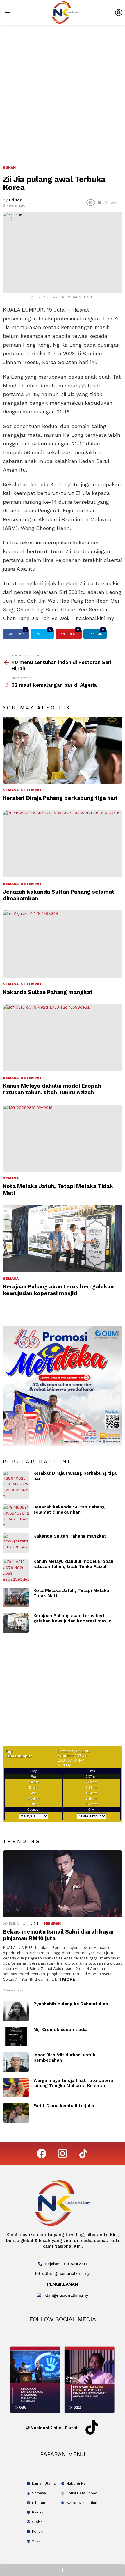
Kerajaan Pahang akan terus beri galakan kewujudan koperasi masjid (58, 1290)
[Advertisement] (63, 90)
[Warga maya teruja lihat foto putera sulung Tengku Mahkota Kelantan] (16, 2088)
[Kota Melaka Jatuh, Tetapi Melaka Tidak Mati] (63, 1138)
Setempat (31, 790)
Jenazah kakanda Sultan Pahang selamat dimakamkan (69, 1510)
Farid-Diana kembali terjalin (64, 2106)
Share (10, 219)
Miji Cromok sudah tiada (60, 2030)
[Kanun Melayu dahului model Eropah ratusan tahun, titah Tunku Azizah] (63, 1038)
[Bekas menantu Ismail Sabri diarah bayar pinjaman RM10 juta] (63, 1884)
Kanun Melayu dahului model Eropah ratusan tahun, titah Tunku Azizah (52, 1089)
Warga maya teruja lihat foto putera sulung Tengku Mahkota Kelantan (73, 2083)
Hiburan (52, 1924)
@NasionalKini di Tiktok (52, 2428)
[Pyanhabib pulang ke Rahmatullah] (16, 2011)
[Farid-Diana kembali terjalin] (16, 2113)
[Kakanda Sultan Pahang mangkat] (63, 944)
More (69, 1979)
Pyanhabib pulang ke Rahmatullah (71, 2004)
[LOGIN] (119, 13)
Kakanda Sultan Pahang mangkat (48, 992)
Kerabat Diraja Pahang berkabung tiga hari (60, 798)
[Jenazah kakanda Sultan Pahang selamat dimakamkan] (63, 844)
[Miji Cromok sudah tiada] (16, 2037)
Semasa (11, 790)
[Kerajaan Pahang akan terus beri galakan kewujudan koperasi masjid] (63, 1239)
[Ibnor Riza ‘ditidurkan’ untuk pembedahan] (16, 2062)
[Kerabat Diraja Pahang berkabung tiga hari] (63, 750)
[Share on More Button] (63, 2570)
